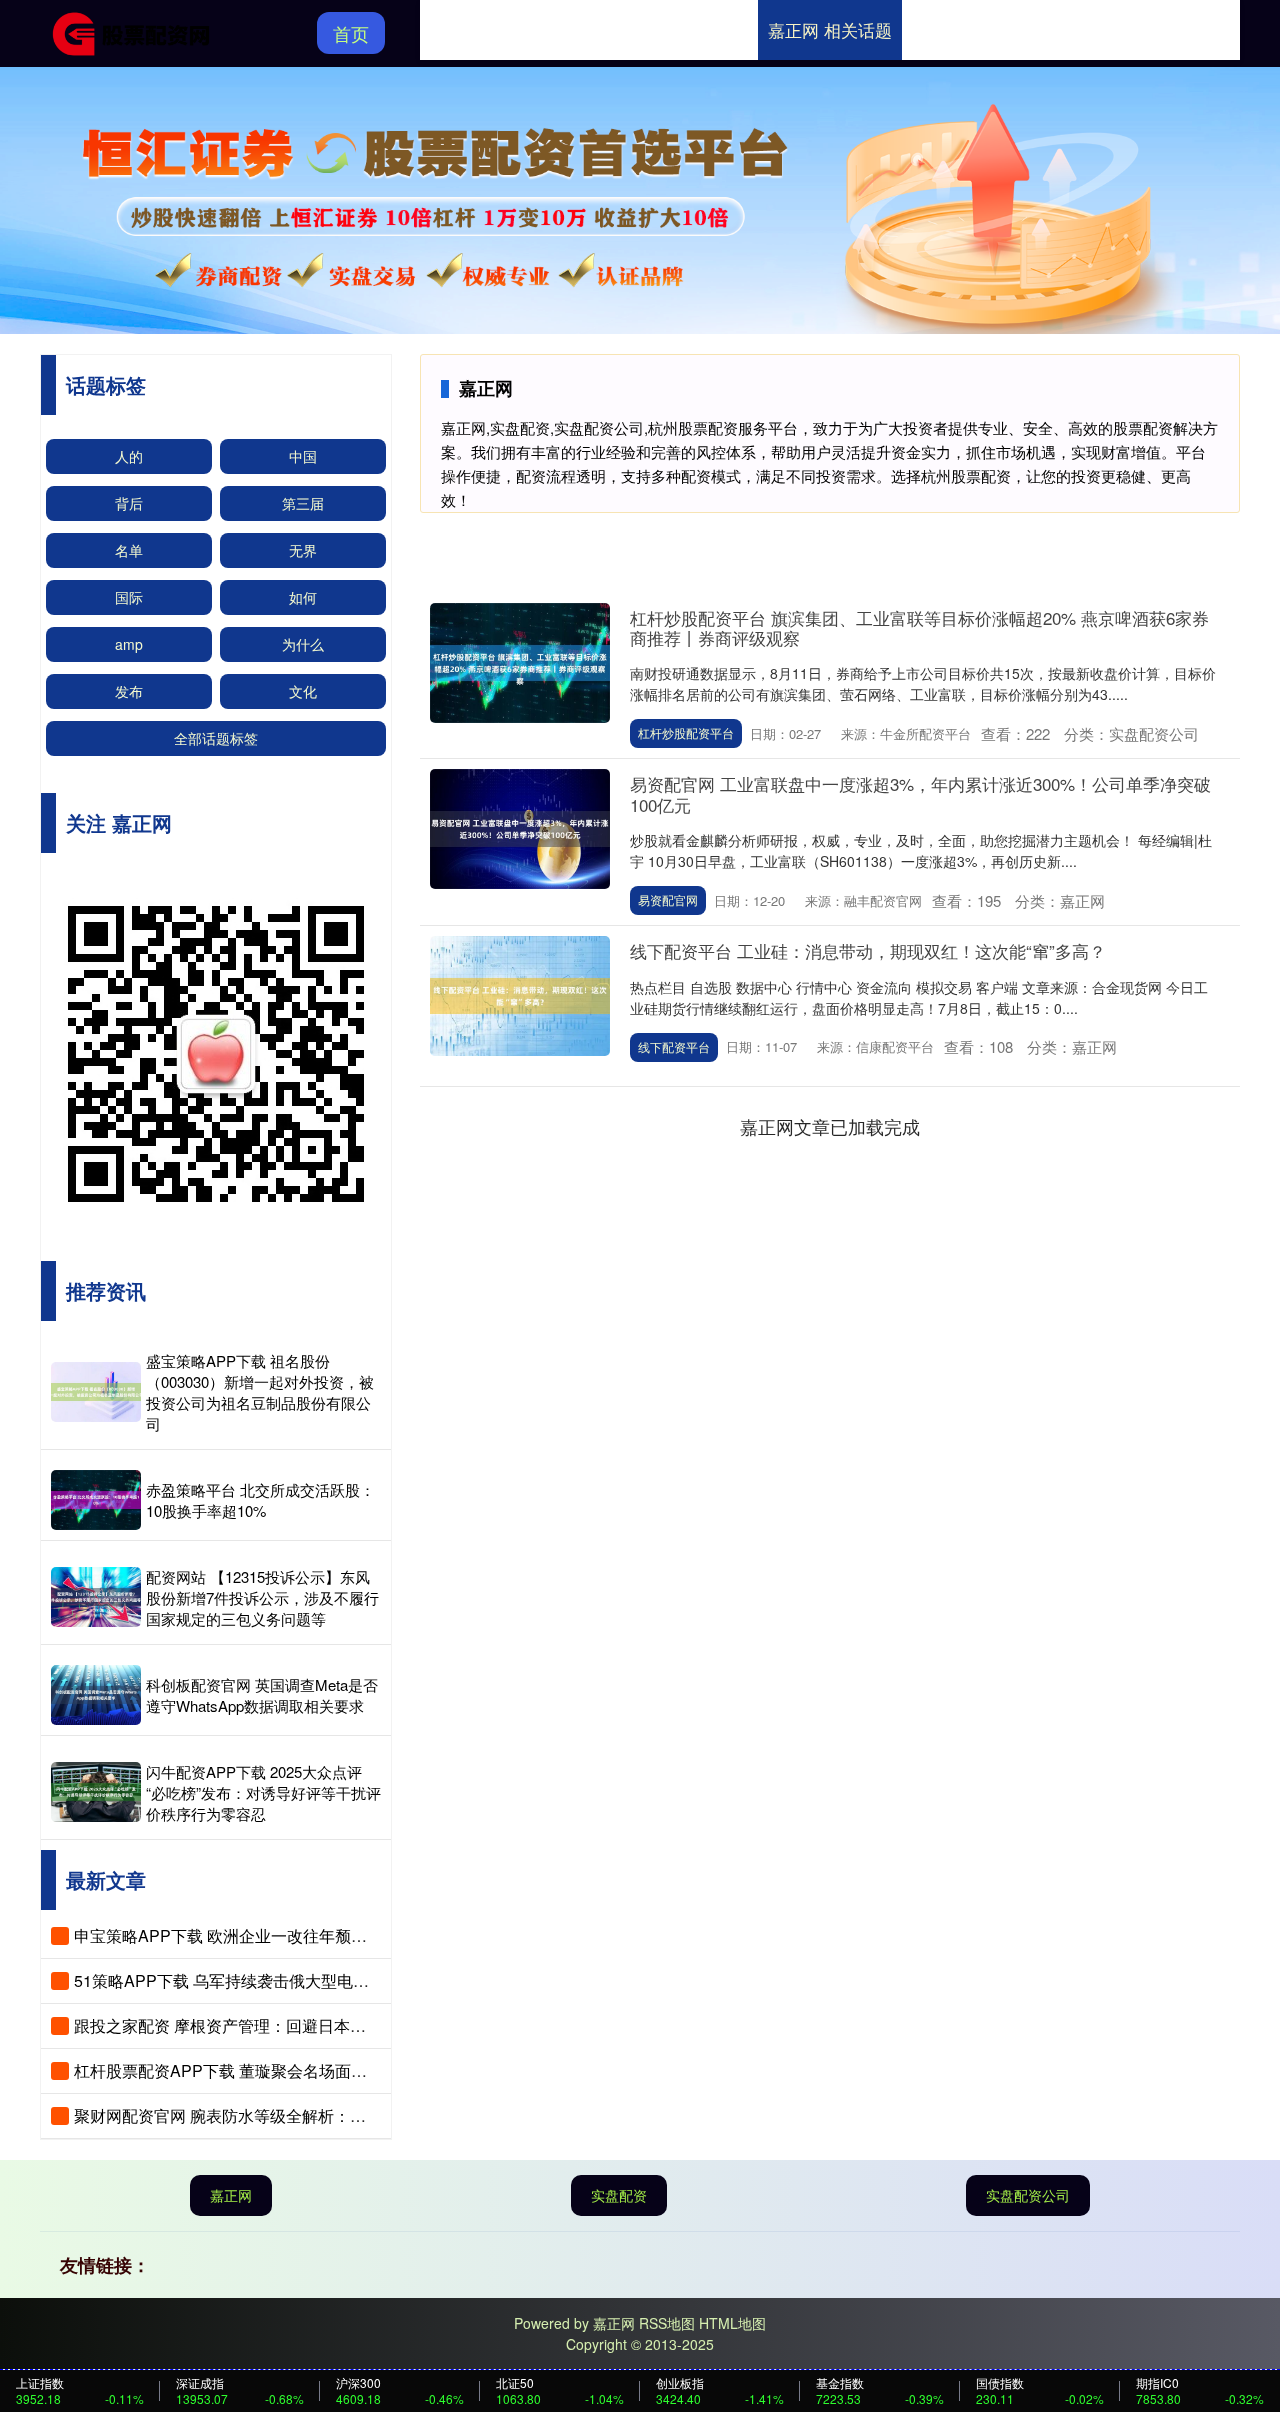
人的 (129, 456)
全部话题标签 (216, 738)
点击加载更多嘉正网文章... (830, 1126)
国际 (129, 597)
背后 (129, 503)
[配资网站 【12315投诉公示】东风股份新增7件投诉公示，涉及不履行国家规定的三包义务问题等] (96, 1597)
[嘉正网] (138, 31)
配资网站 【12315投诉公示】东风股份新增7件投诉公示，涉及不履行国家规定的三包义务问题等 (262, 1597)
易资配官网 (668, 899)
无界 (303, 550)
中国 (303, 456)
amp (129, 644)
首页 (351, 33)
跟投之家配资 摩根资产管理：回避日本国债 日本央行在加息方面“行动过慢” (339, 2025)
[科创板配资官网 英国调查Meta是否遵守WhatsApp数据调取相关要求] (96, 1695)
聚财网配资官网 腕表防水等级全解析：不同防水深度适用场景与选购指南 (332, 2115)
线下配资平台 (674, 1046)
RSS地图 (667, 2323)
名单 (129, 550)
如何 (303, 597)
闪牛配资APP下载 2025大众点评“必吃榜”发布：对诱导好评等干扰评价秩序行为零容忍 (263, 1792)
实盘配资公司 (1028, 2195)
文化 (303, 691)
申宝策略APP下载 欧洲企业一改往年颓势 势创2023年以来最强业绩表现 (328, 1935)
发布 (129, 691)
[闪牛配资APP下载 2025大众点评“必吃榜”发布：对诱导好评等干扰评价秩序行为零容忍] (96, 1792)
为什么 (303, 644)
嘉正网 (231, 2195)
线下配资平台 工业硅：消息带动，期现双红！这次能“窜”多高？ (868, 950)
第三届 (303, 503)
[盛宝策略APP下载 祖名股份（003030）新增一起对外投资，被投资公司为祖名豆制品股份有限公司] (96, 1392)
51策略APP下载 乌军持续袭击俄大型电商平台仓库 (253, 1980)
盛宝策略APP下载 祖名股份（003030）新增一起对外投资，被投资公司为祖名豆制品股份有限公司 (260, 1392)
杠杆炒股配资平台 (686, 732)
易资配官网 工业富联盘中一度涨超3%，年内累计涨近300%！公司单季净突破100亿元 (920, 793)
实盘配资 (619, 2195)
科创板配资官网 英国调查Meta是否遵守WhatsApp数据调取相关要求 (262, 1695)
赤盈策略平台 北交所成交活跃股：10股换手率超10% (260, 1500)
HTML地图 (732, 2323)
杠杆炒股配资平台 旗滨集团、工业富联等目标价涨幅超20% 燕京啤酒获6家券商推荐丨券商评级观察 (919, 627)
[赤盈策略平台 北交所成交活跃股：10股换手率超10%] (96, 1500)
